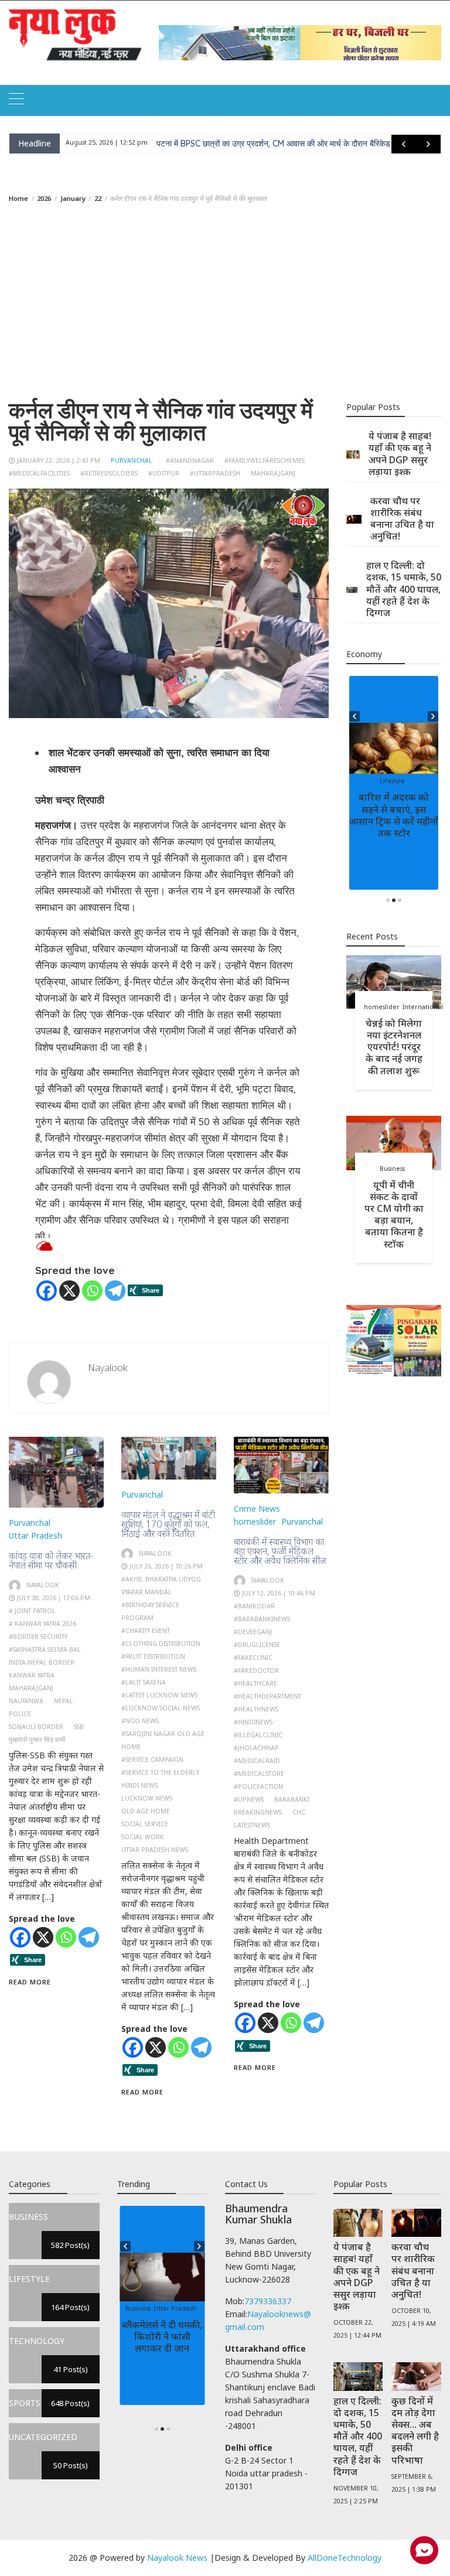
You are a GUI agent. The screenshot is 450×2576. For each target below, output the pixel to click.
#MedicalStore (259, 1774)
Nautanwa (26, 1701)
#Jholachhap (256, 1748)
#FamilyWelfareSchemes (265, 460)
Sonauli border (36, 1727)
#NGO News (140, 1721)
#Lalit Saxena (144, 1682)
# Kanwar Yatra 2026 (42, 1624)
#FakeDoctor (256, 1670)
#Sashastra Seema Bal (45, 1649)
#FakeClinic (253, 1658)
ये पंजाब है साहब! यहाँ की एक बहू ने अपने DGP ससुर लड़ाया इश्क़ (400, 453)
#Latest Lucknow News (159, 1695)
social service (145, 1824)
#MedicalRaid (257, 1761)
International (423, 1007)
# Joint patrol (32, 1611)
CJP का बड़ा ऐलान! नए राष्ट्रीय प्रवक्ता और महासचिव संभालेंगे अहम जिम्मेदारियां (272, 144)
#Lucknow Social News (161, 1708)
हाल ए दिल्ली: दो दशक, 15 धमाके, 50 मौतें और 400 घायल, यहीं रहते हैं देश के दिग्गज (404, 589)
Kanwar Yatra (32, 1675)
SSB (79, 1727)
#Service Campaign (152, 1760)
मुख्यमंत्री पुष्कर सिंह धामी (37, 1740)
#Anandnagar (190, 460)
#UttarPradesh (215, 473)
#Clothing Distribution (161, 1644)
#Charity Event (146, 1631)
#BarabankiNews (262, 1619)
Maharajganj (273, 473)
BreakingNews (258, 1812)
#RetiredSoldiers (109, 473)
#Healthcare (255, 1683)
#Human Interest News (159, 1669)
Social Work (143, 1837)
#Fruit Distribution (153, 1656)
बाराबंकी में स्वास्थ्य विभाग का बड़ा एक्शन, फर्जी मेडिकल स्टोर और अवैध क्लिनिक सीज (280, 1551)
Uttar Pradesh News (155, 1850)
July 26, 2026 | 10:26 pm (166, 1566)
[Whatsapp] (92, 1291)
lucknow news (147, 1798)
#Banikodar (254, 1606)
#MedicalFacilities (39, 473)
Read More (30, 1982)
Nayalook (108, 1368)
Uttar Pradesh (35, 1535)
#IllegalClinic (258, 1735)
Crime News (257, 1509)
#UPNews (249, 1799)
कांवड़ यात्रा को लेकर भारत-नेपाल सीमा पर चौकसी (51, 1560)
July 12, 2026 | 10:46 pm (279, 1593)
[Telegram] (115, 1291)
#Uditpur (164, 473)
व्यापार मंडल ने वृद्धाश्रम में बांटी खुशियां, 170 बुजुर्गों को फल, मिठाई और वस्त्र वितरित (168, 1524)
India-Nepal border (42, 1662)
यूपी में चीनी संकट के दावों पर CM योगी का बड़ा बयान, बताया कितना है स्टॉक (394, 1214)
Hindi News (139, 1785)
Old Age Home (146, 1811)
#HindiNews (253, 1722)
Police (20, 1714)
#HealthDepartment (267, 1696)
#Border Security (38, 1637)
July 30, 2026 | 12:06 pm (54, 1598)
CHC (299, 1812)
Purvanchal (132, 460)
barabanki (292, 1799)
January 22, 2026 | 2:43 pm (59, 460)
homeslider (255, 1521)
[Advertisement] (225, 301)
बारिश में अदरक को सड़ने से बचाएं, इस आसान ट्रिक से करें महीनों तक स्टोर (394, 815)
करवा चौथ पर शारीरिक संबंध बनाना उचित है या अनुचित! (402, 518)
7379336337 (268, 2301)
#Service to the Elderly (160, 1772)
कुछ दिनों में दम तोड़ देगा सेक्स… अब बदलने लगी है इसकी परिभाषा (415, 2430)
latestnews (252, 1825)
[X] (69, 1291)
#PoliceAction (258, 1786)
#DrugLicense (257, 1645)
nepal (64, 1701)
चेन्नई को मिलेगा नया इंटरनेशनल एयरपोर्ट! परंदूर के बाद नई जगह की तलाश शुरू (394, 1047)
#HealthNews (256, 1709)
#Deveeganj (253, 1632)
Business (392, 1169)
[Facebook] (47, 1291)
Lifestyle (392, 781)
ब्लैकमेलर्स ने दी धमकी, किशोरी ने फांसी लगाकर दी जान (162, 2336)
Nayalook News (177, 2558)
